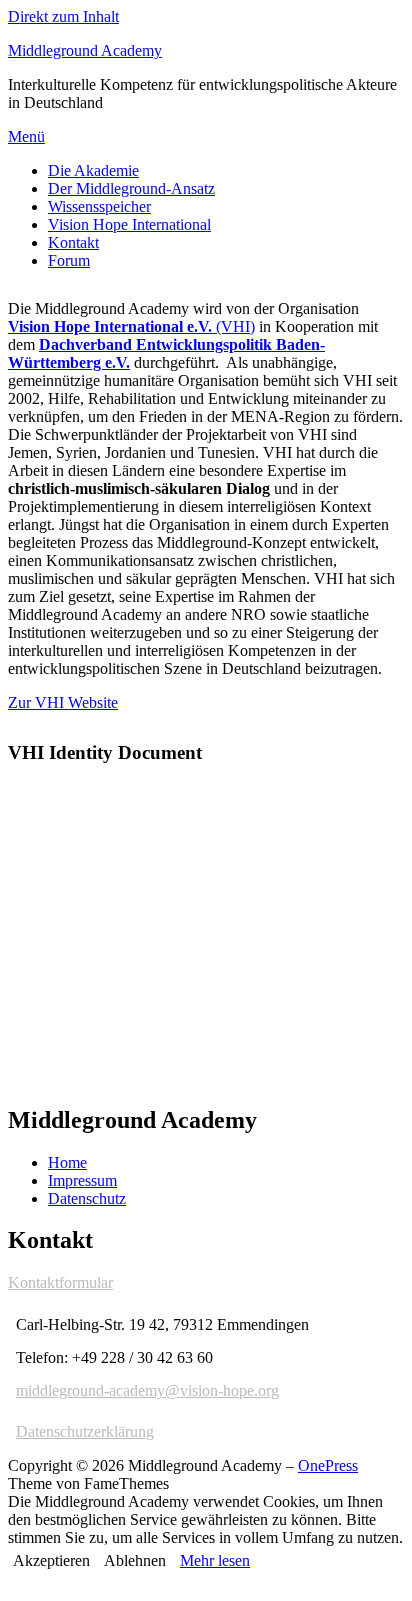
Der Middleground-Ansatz (131, 188)
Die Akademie (93, 170)
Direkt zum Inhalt (63, 16)
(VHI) (131, 326)
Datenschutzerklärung (85, 1431)
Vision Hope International (129, 224)
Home (67, 1162)
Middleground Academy (85, 50)
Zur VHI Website (63, 702)
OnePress (328, 1465)
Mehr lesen (215, 1560)
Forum (69, 260)
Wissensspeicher (99, 206)
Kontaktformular (60, 1282)
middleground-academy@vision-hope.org (147, 1390)
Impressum (82, 1180)
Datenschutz (87, 1198)
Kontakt (73, 242)
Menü (26, 136)
